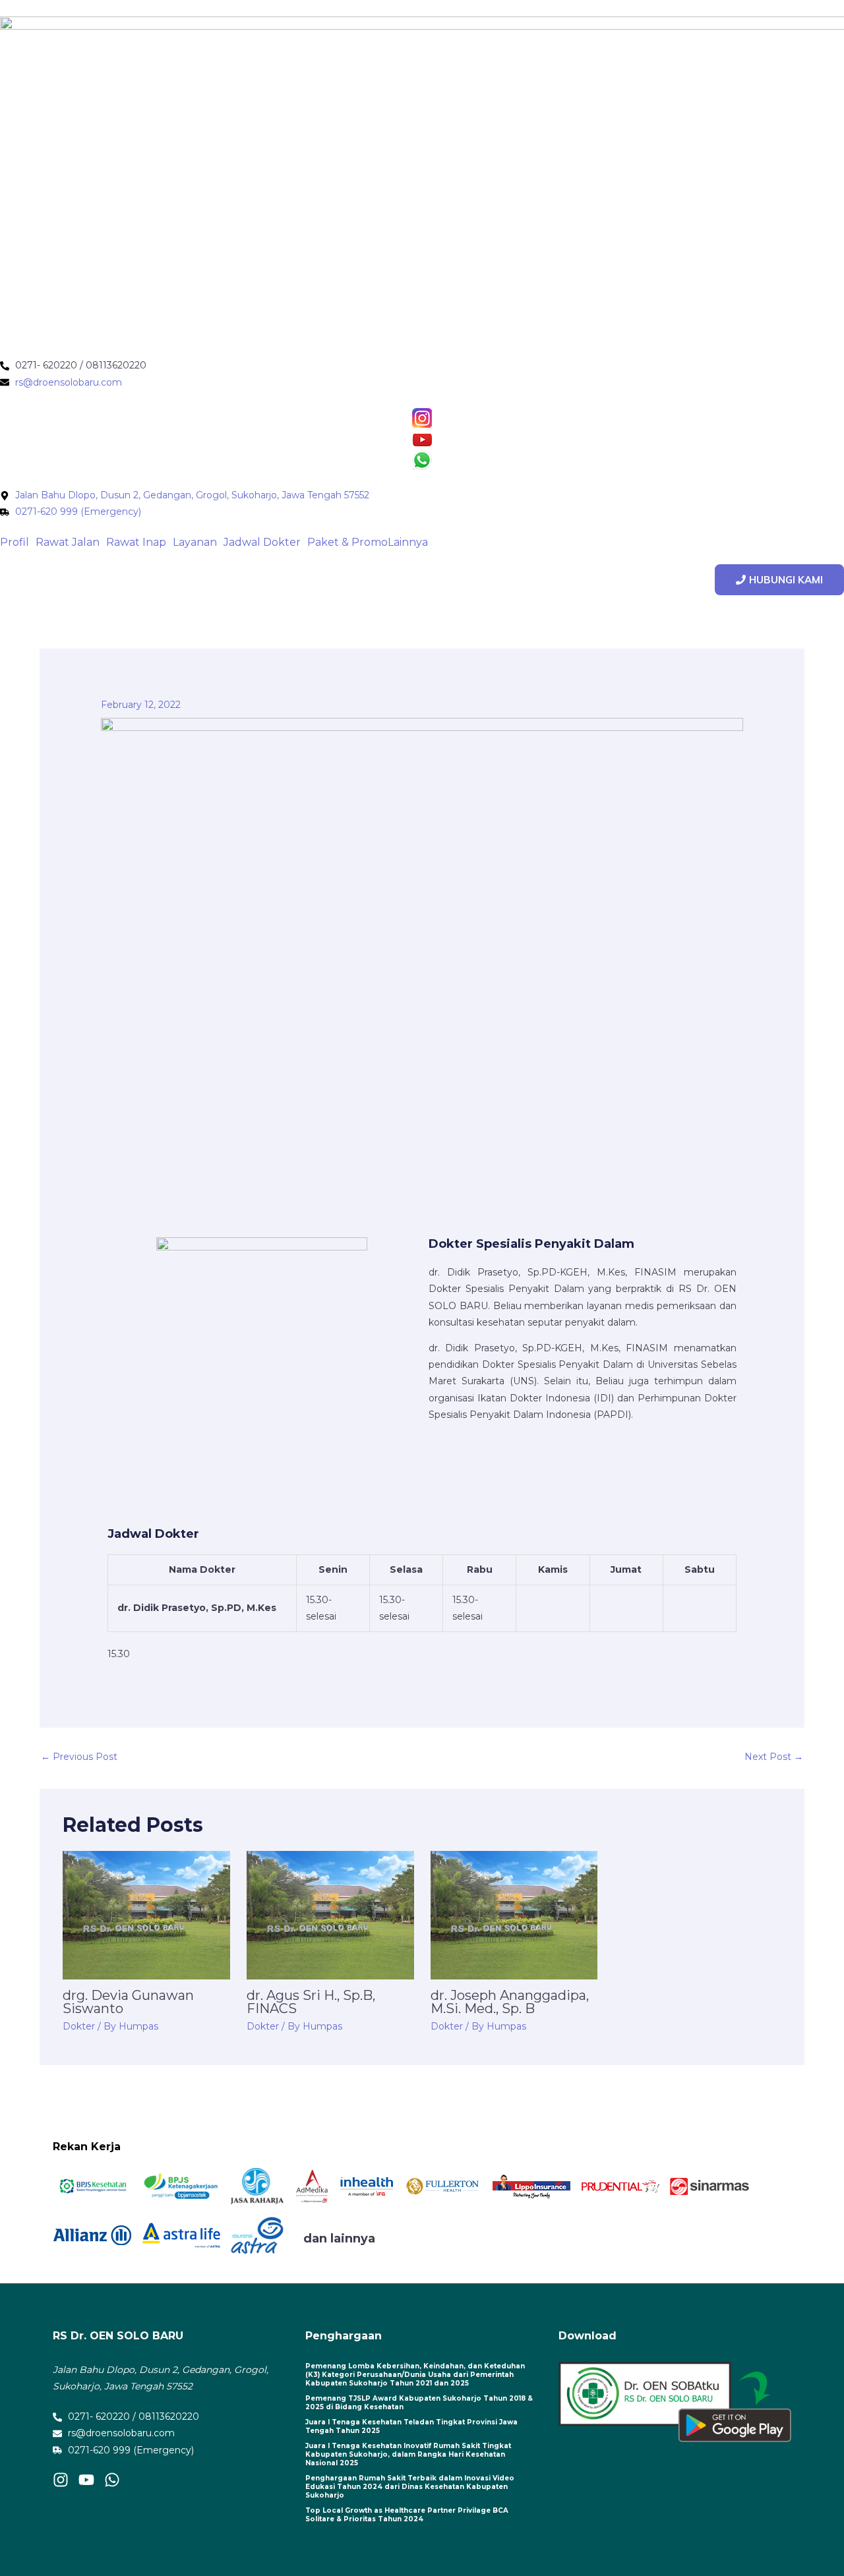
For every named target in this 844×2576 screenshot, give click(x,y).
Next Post (774, 1757)
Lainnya (408, 542)
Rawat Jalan (68, 542)
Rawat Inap (136, 542)
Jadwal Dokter (262, 542)
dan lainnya (339, 2239)
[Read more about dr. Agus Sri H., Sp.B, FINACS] (330, 1914)
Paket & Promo (347, 542)
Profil (15, 542)
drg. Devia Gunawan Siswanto (128, 2002)
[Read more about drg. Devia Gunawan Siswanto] (146, 1914)
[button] (18, 542)
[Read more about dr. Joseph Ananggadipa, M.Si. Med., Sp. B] (514, 1914)
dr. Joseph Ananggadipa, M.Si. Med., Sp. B (510, 2002)
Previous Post (79, 1757)
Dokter (79, 2026)
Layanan (195, 542)
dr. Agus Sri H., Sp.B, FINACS (311, 2002)
